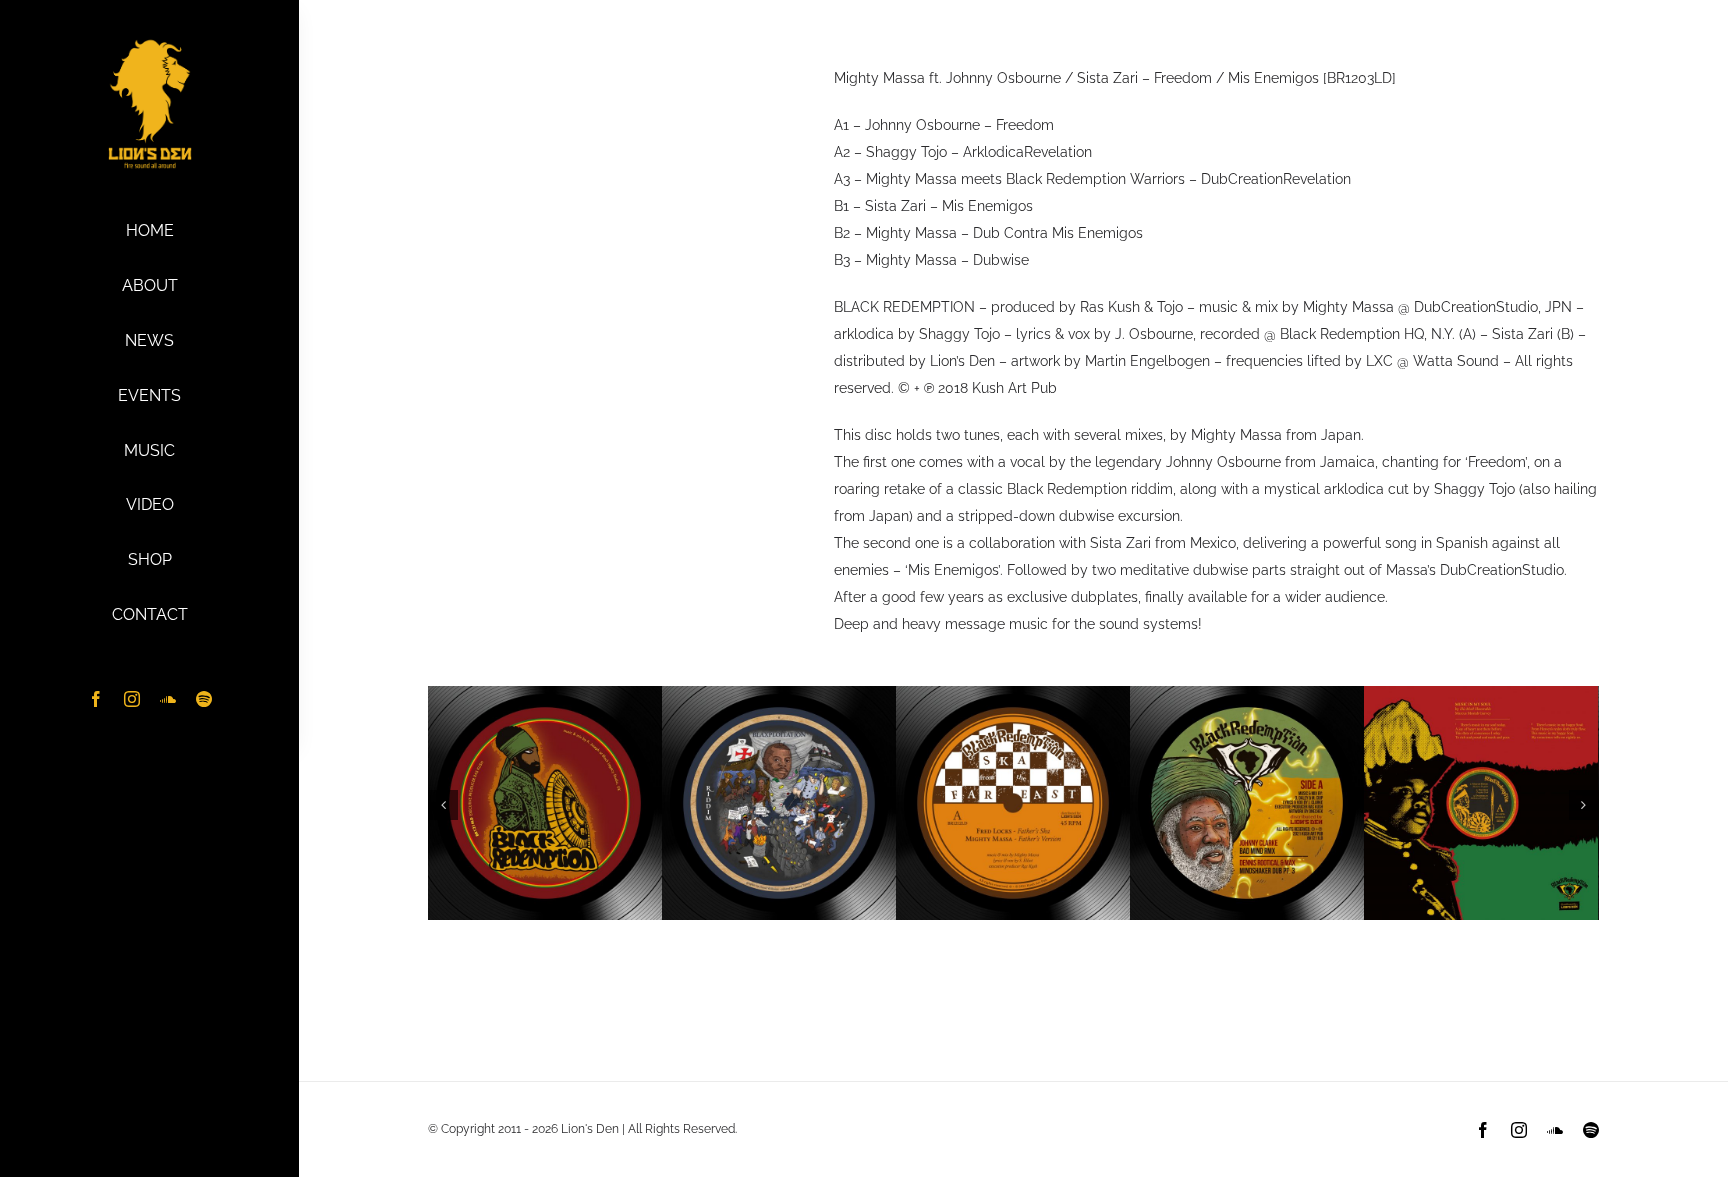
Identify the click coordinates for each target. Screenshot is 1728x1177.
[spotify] (204, 699)
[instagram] (132, 699)
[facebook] (96, 699)
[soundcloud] (168, 699)
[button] (443, 805)
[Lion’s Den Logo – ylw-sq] (150, 43)
